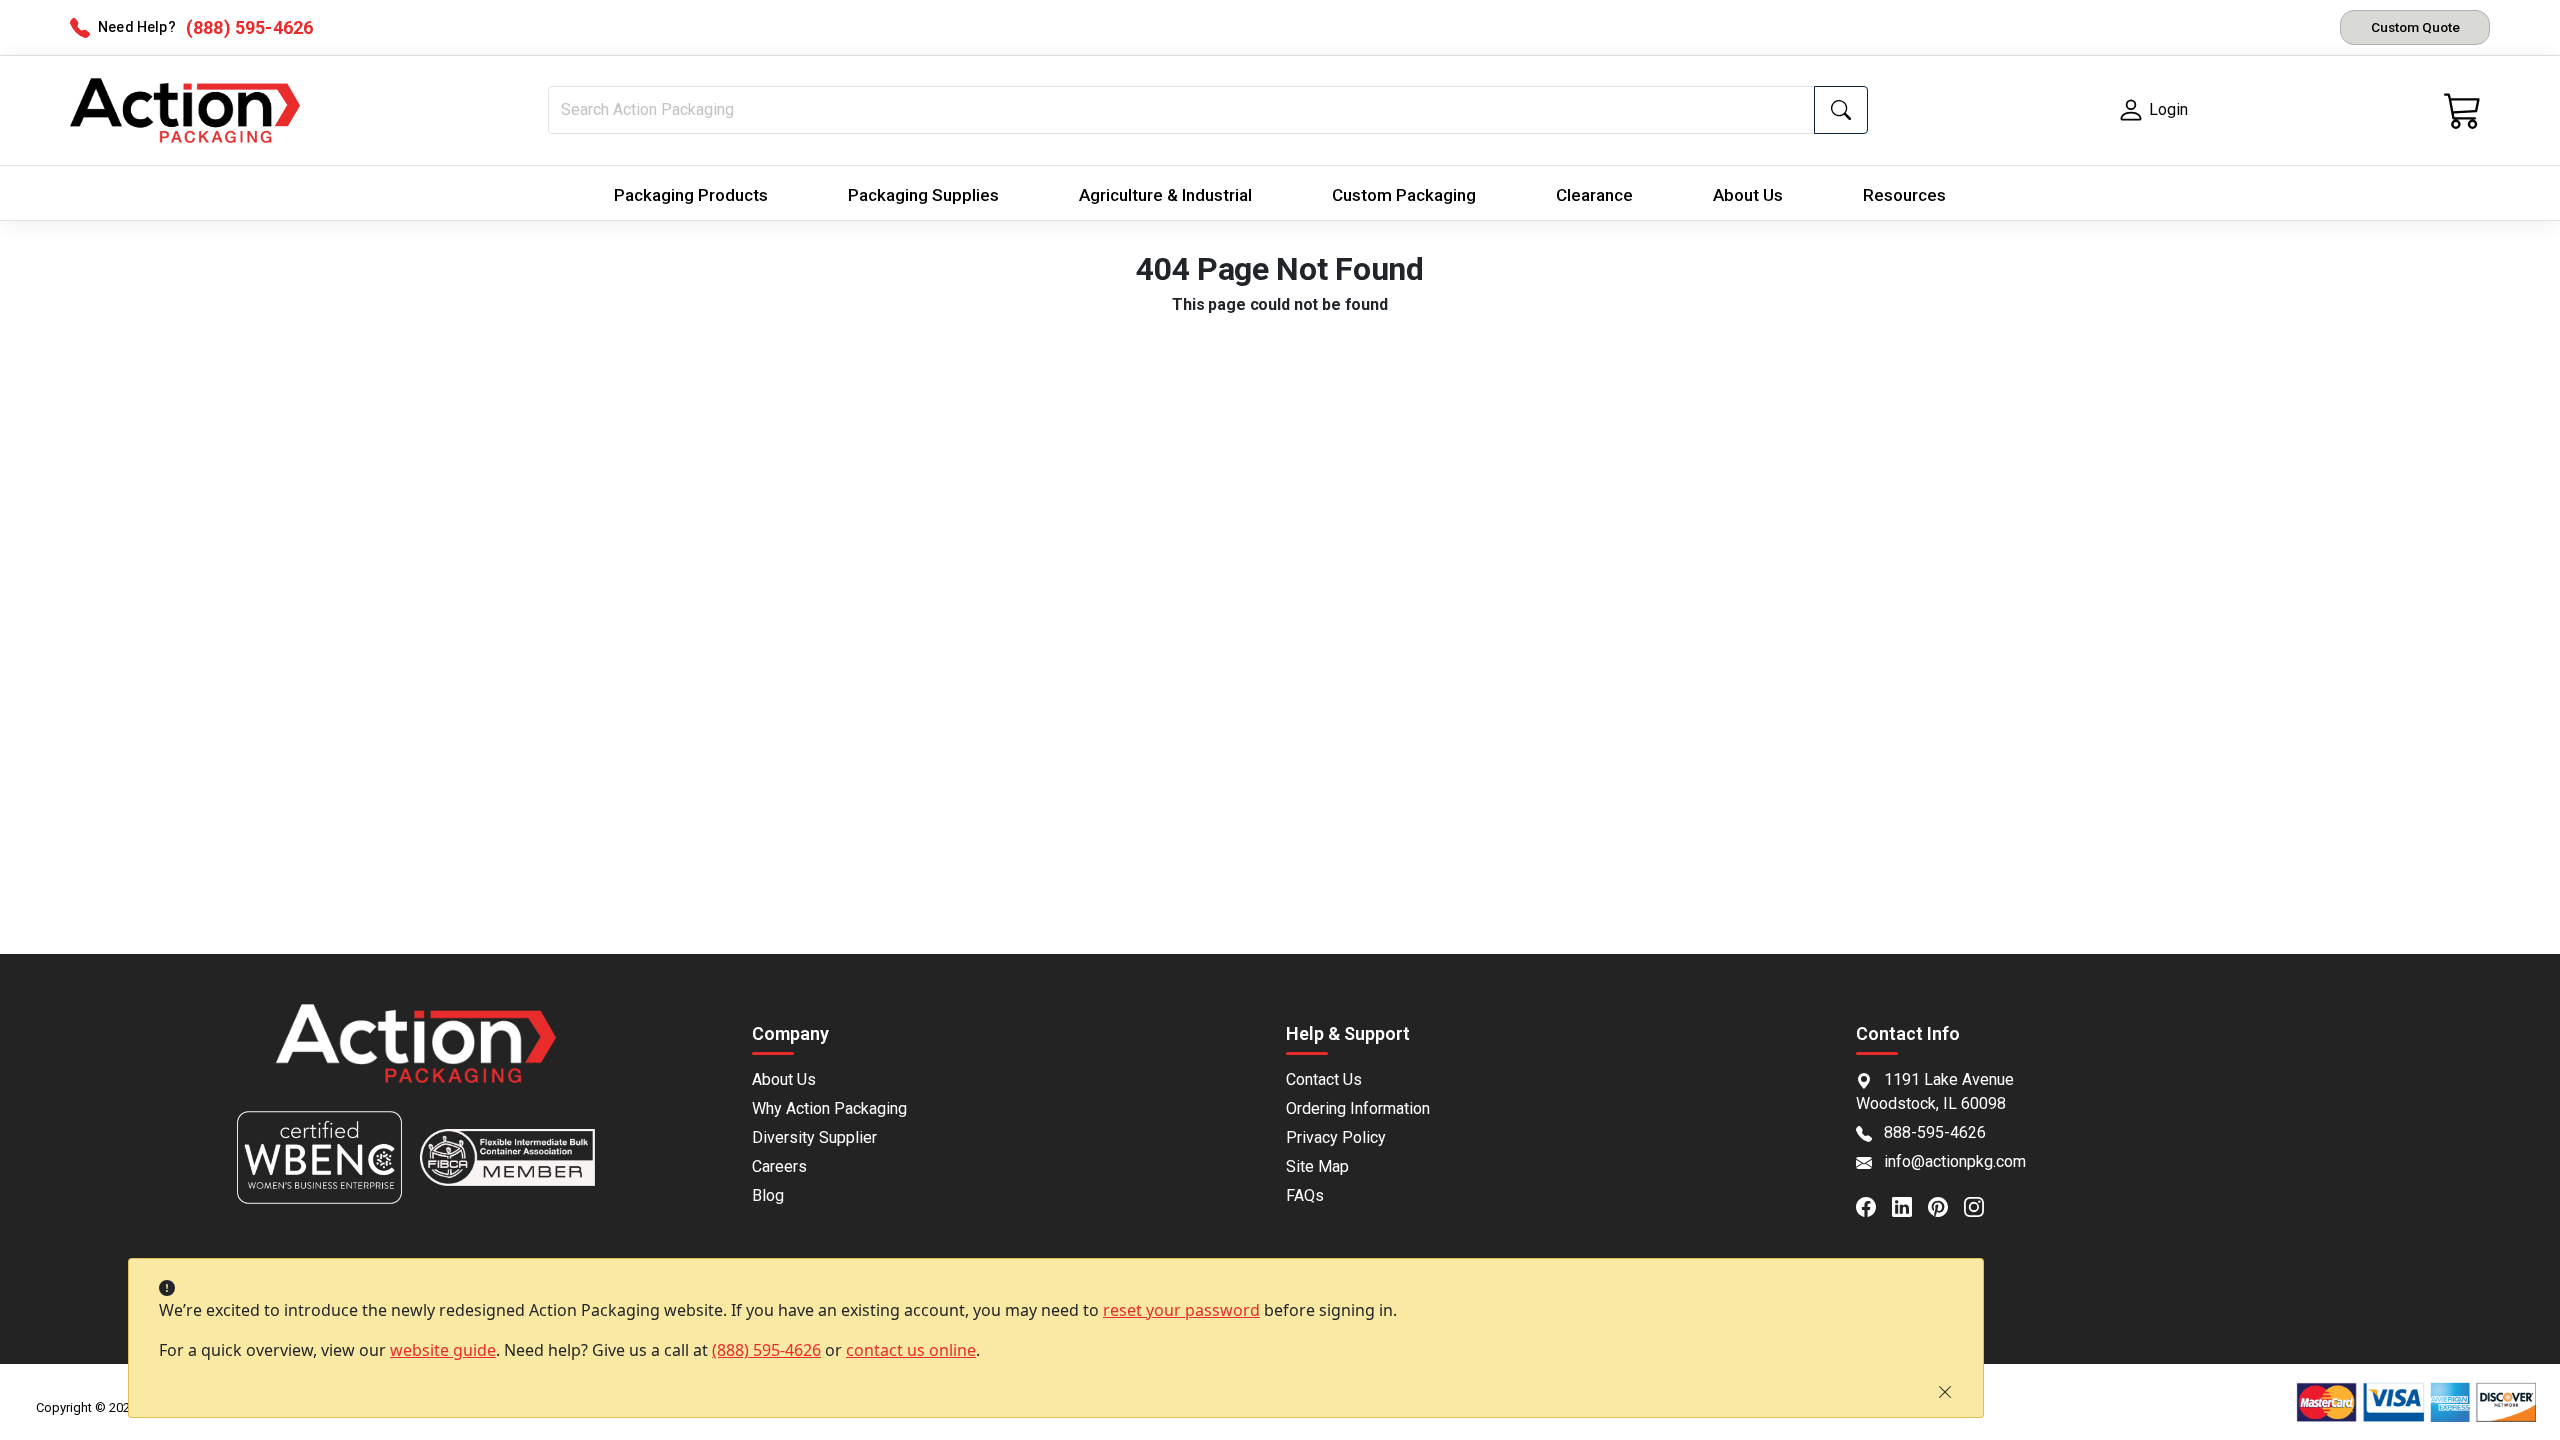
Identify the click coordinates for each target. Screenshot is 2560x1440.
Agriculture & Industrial (1165, 195)
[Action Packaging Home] (416, 1057)
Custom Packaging (1404, 195)
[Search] (1841, 110)
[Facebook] (1874, 1205)
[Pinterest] (1946, 1205)
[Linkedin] (1910, 1205)
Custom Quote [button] (2415, 27)
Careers (779, 1166)
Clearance (1594, 195)
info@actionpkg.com (1955, 1161)
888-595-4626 (1935, 1132)
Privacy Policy (1336, 1137)
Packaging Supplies (923, 195)
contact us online (911, 1350)
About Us (1748, 195)
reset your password (1181, 1310)
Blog (768, 1195)
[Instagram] (1982, 1205)
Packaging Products (691, 195)
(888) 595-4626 (766, 1350)
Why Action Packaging (829, 1108)
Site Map (1317, 1166)
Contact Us (1324, 1079)
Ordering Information (1358, 1108)
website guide (443, 1350)
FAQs (1305, 1195)
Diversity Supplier (814, 1137)
